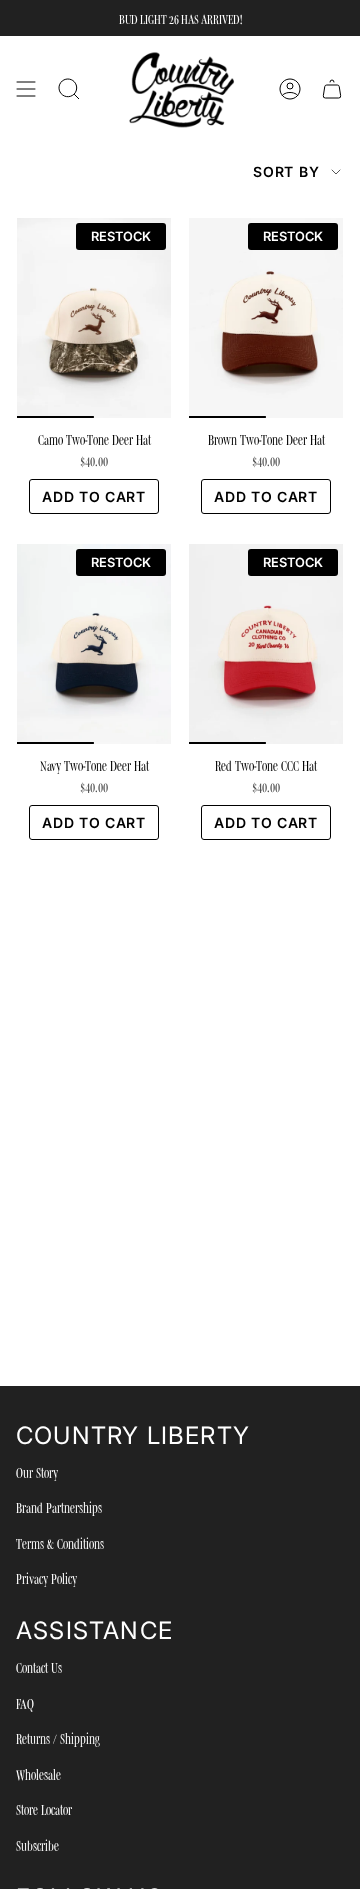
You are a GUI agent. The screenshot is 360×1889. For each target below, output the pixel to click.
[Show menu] (26, 89)
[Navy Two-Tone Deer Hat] (94, 644)
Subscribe (37, 1845)
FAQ (25, 1703)
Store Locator (44, 1809)
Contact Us (39, 1667)
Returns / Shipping (58, 1738)
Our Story (37, 1472)
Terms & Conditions (60, 1543)
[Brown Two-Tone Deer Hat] (266, 318)
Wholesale (38, 1774)
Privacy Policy (46, 1578)
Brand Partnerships (59, 1507)
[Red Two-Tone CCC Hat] (266, 644)
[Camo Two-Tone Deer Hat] (94, 318)
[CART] (332, 89)
